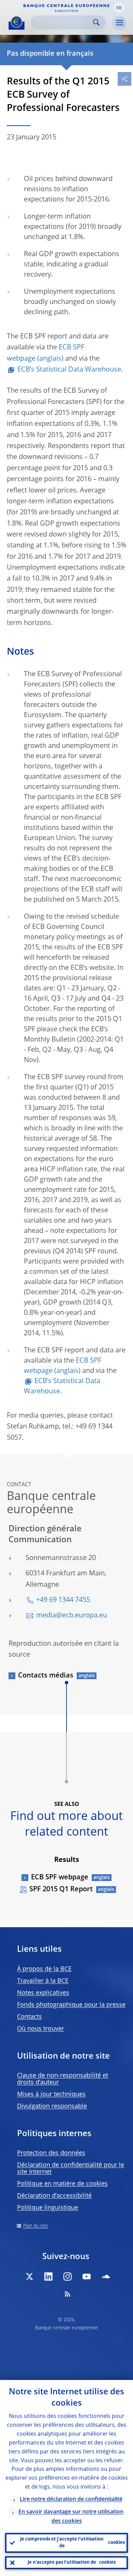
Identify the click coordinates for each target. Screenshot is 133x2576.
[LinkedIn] (48, 2276)
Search (96, 22)
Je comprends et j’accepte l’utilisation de (72, 2543)
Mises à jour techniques (51, 2094)
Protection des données (51, 2153)
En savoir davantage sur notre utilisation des (71, 2517)
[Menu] (119, 23)
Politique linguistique (48, 2208)
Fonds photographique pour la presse (71, 2005)
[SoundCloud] (106, 2276)
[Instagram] (68, 2276)
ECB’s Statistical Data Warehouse (69, 370)
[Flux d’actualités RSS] (68, 2294)
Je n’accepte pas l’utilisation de (72, 2563)
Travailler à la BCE (43, 1981)
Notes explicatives (43, 1993)
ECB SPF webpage (60, 1878)
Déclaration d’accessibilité (54, 2196)
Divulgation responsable (52, 2106)
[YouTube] (87, 2276)
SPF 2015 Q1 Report (61, 1890)
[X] (29, 2276)
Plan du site (36, 2226)
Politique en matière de (62, 2184)
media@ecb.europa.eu (72, 1616)
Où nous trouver (41, 2029)
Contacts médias (46, 1676)
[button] (119, 8)
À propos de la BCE (44, 1969)
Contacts (29, 2017)
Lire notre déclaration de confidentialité (71, 2500)
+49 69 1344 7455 (63, 1600)
